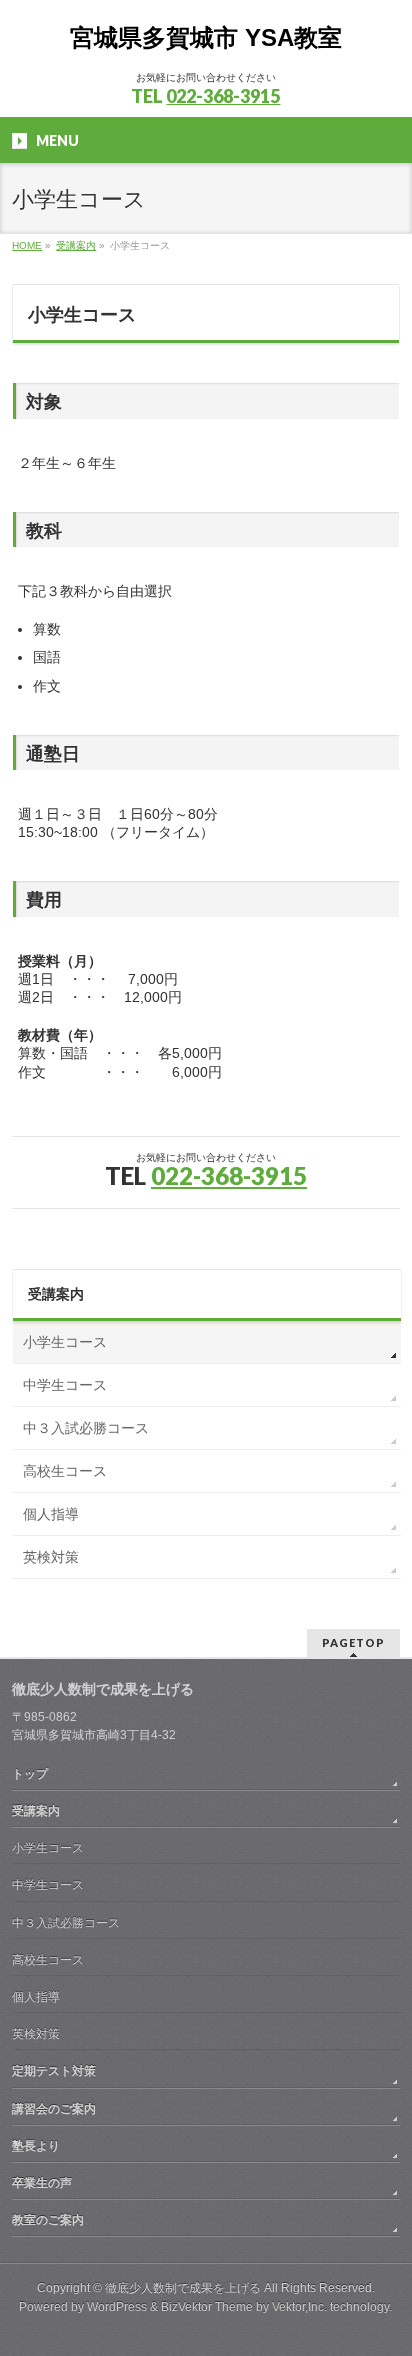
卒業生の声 (42, 2183)
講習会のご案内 (54, 2109)
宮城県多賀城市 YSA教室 (206, 37)
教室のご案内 (48, 2220)
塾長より (36, 2146)
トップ (30, 1774)
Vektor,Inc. (299, 2307)
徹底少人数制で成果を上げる (183, 2288)
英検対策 (51, 1557)
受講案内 (56, 1294)
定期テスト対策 (54, 2071)
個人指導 (51, 1514)
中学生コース (65, 1385)
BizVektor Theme (207, 2307)
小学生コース (65, 1342)
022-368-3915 (223, 96)
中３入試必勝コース (86, 1428)
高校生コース (65, 1471)
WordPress (117, 2307)
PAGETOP (353, 1642)
